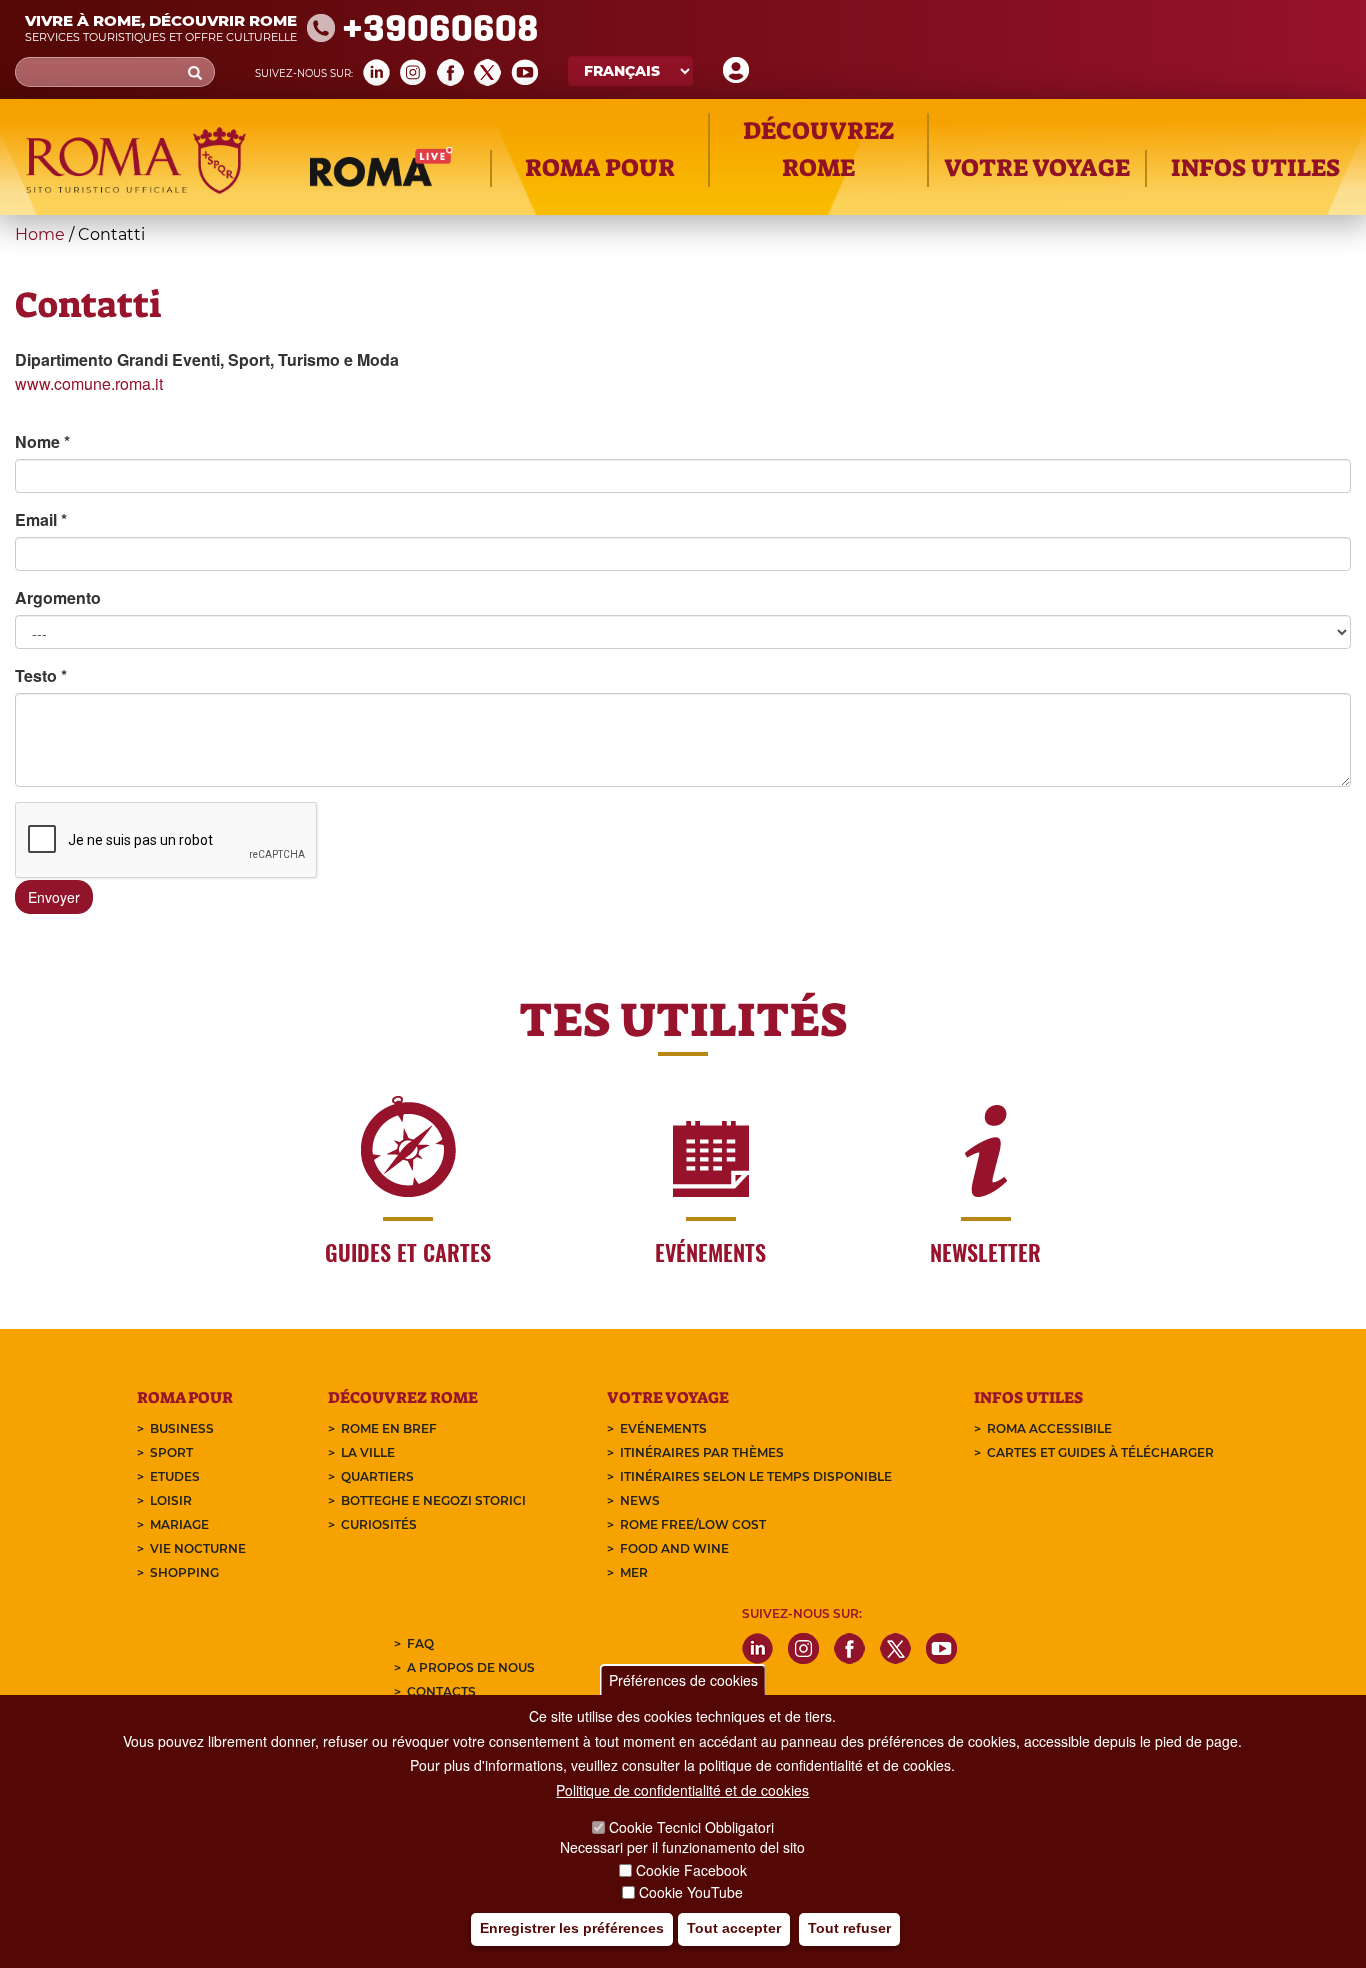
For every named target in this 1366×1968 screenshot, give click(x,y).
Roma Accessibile (1049, 1428)
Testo (41, 675)
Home (40, 234)
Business (182, 1428)
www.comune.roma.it (89, 383)
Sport (171, 1452)
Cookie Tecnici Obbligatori (691, 1827)
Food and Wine (674, 1548)
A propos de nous (471, 1667)
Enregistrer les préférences (572, 1929)
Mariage (179, 1524)
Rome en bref (389, 1428)
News (640, 1500)
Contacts (441, 1691)
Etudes (175, 1476)
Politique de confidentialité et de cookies (682, 1791)
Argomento (58, 597)
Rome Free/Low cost (693, 1524)
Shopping (184, 1572)
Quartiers (377, 1476)
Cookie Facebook (691, 1870)
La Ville (368, 1452)
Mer (634, 1572)
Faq (420, 1643)
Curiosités (379, 1524)
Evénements (663, 1428)
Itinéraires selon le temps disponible (756, 1476)
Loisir (171, 1500)
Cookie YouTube (691, 1892)
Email (41, 519)
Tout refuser (849, 1929)
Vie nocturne (198, 1548)
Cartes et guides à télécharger (1100, 1452)
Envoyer (54, 897)
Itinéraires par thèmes (702, 1452)
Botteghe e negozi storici (433, 1500)
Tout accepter (734, 1929)
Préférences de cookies (683, 1680)
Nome (42, 441)
